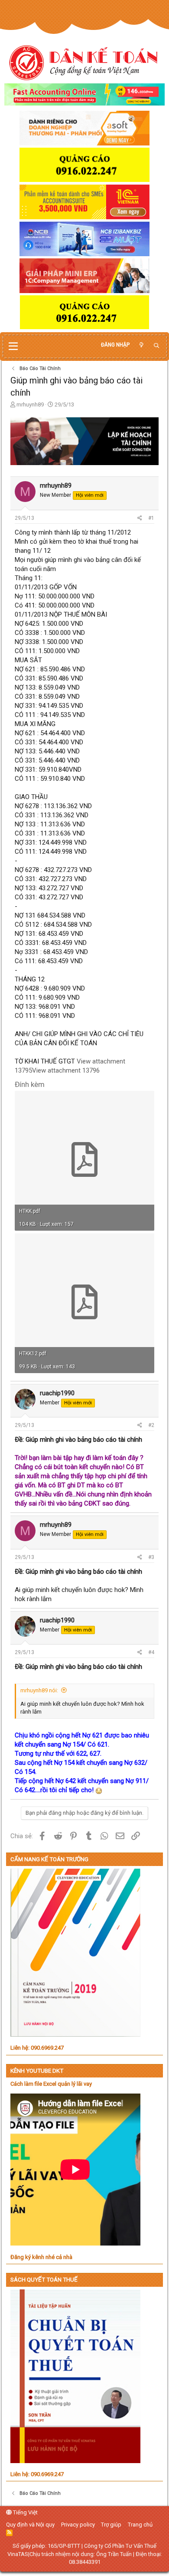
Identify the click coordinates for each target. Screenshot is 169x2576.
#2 (151, 1425)
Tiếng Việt (25, 2512)
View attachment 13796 (66, 1070)
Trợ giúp (111, 2525)
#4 (151, 1652)
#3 (151, 1557)
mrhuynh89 (30, 405)
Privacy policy (78, 2525)
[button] (13, 347)
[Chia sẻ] (140, 518)
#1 (151, 518)
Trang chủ (140, 2525)
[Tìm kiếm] (156, 346)
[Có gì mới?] (141, 345)
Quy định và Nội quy (30, 2525)
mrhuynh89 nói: (39, 1690)
